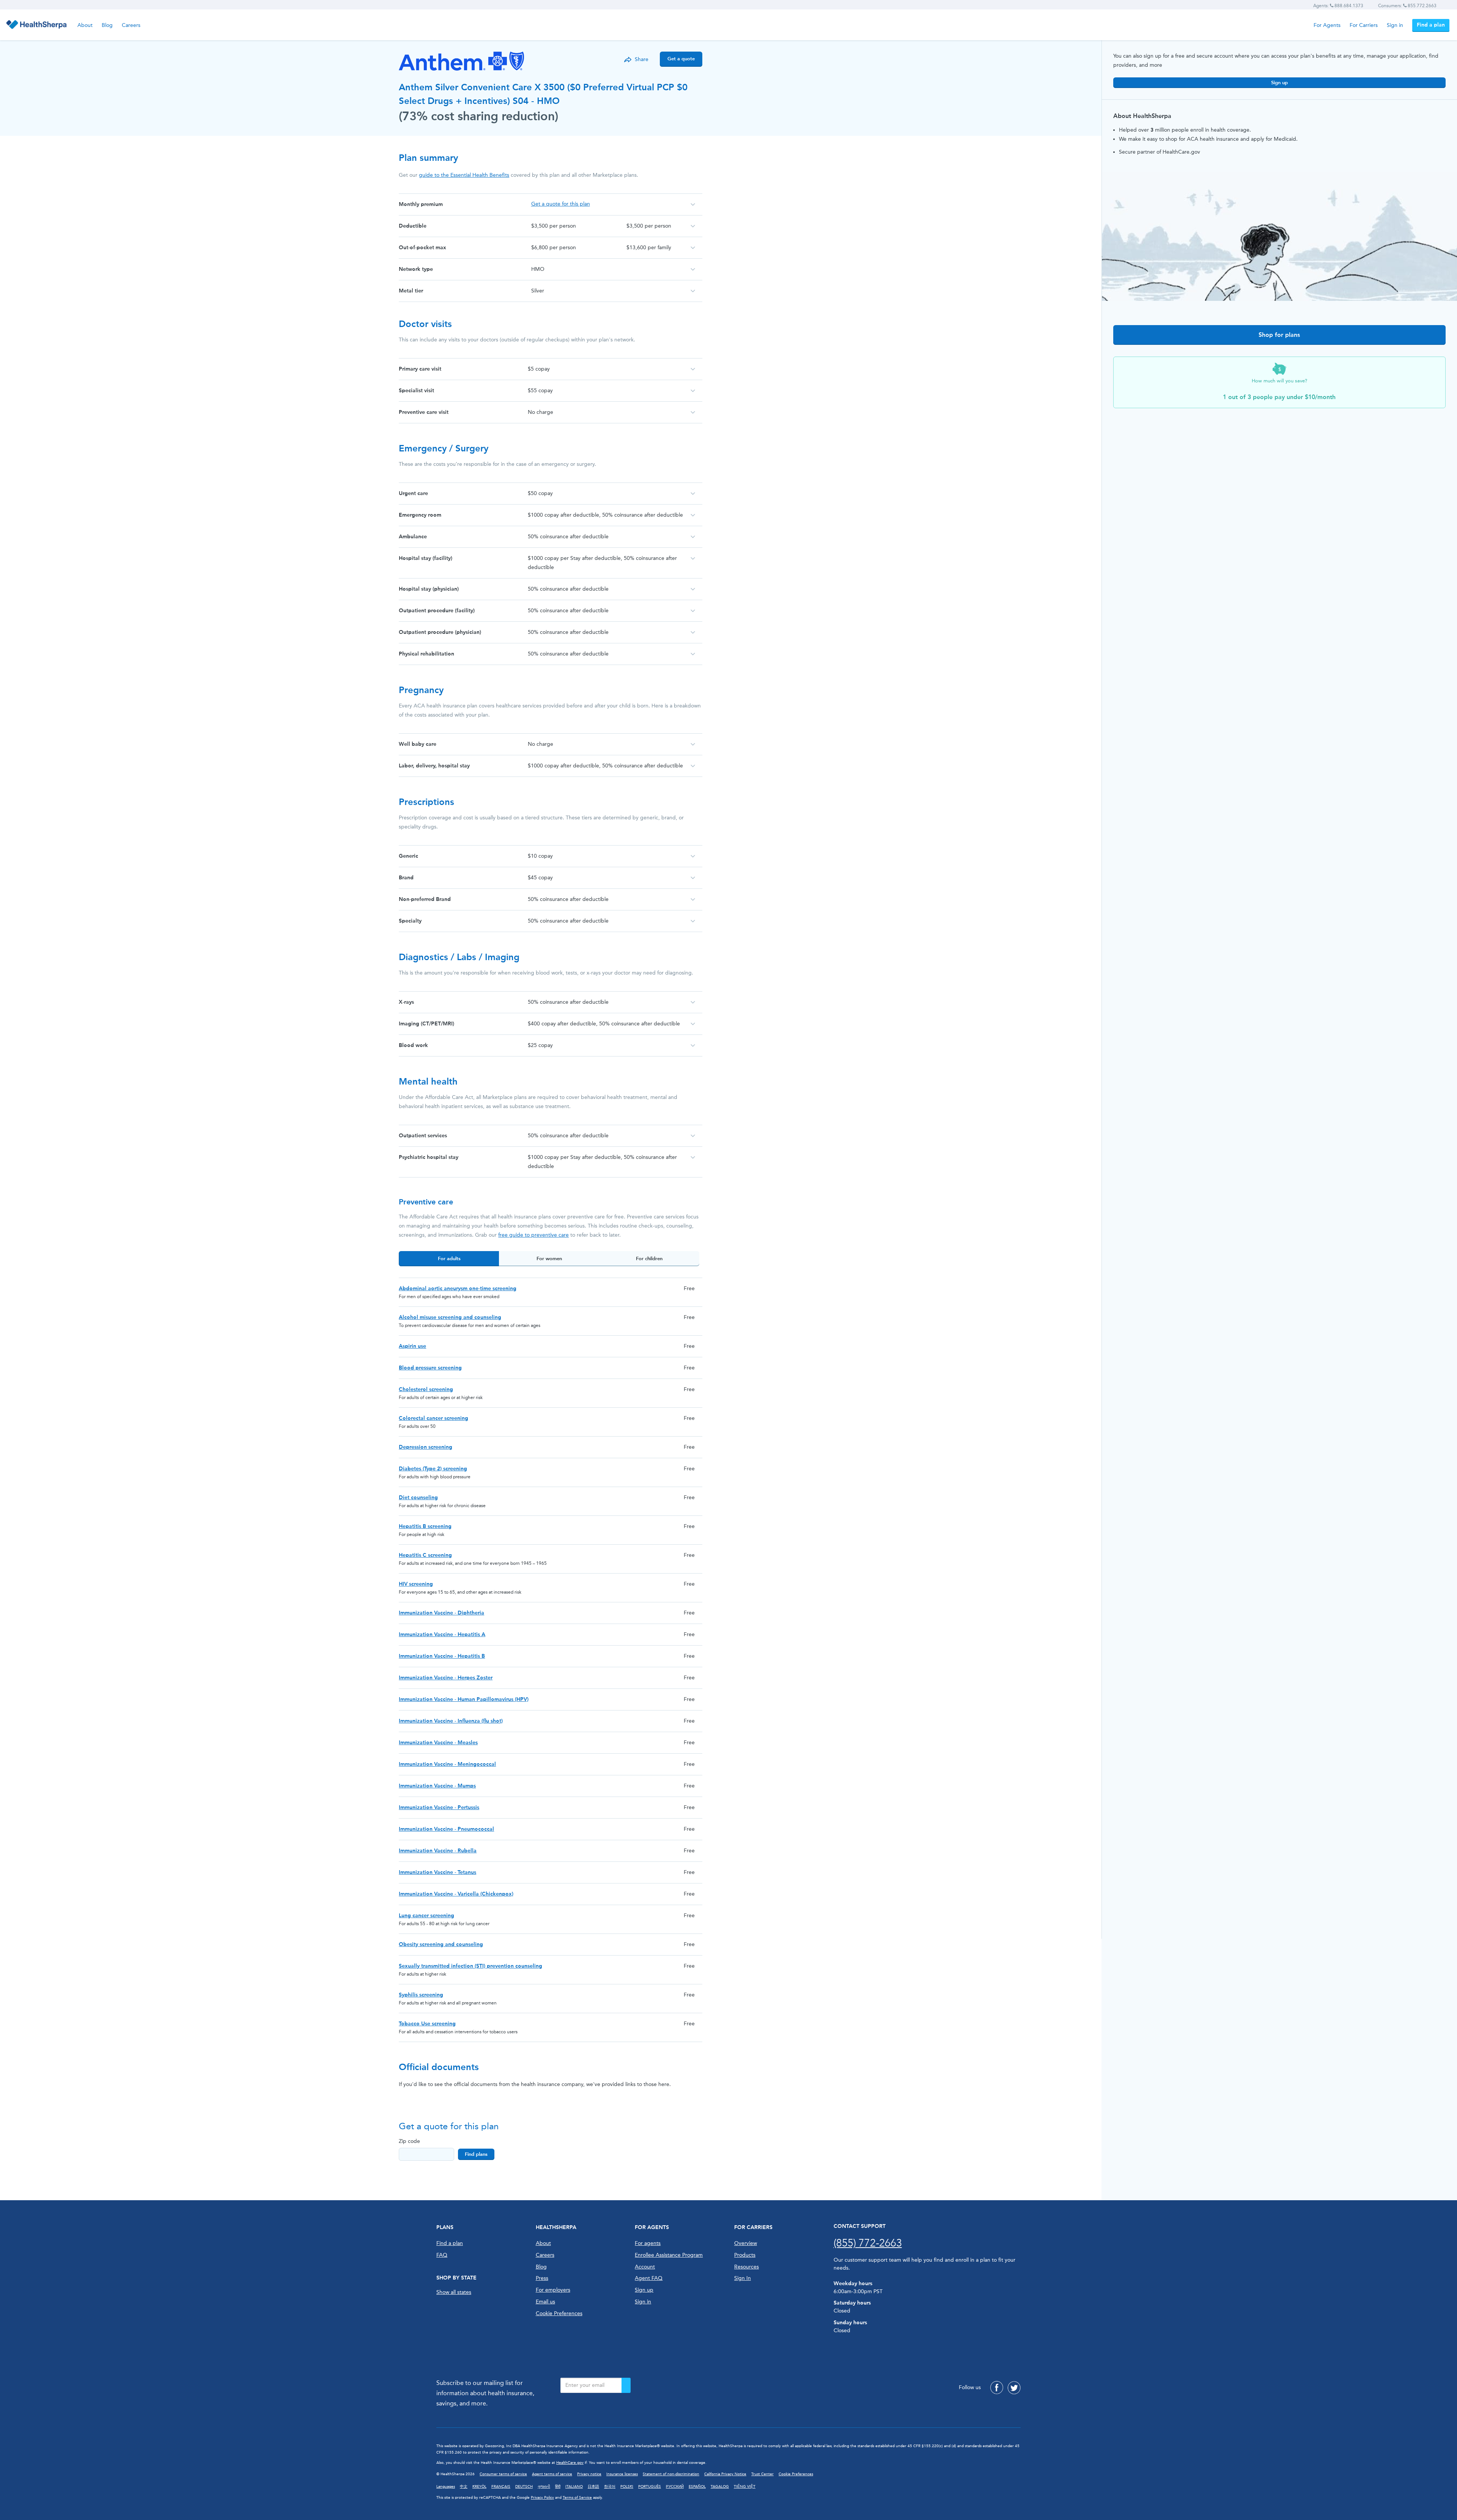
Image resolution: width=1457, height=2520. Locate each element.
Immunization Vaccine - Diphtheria (441, 1613)
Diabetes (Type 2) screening (433, 1469)
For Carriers (1364, 25)
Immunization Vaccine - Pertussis (439, 1807)
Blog (107, 25)
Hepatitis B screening (425, 1526)
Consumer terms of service (503, 2474)
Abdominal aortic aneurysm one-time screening (458, 1288)
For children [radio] (649, 1258)
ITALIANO (574, 2487)
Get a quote (681, 59)
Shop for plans (1279, 335)
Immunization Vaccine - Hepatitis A (442, 1634)
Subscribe (626, 2385)
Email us (545, 2302)
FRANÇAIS (501, 2487)
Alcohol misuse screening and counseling (450, 1317)
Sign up (1279, 83)
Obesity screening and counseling (441, 1944)
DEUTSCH (524, 2487)
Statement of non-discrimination (671, 2474)
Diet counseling (418, 1497)
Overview (746, 2243)
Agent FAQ (649, 2278)
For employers (553, 2290)
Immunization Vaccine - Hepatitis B (442, 1656)
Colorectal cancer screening (433, 1418)
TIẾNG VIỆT (745, 2487)
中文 (464, 2487)
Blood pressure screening (430, 1368)
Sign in (1395, 25)
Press (542, 2278)
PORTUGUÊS (650, 2487)
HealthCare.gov (570, 2463)
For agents (648, 2243)
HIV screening (416, 1584)
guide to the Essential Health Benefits (464, 175)
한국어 (610, 2487)
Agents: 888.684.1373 (1338, 6)
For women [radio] (549, 1258)
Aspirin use (412, 1346)
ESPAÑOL (697, 2487)
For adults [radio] (449, 1258)
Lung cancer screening (426, 1916)
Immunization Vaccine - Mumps (437, 1786)
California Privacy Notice (725, 2474)
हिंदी (558, 2487)
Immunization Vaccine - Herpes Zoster (446, 1678)
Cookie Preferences (559, 2313)
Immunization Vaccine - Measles (438, 1743)
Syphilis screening (421, 1995)
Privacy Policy (542, 2498)
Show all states (454, 2292)
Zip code (409, 2141)
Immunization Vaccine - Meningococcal (447, 1764)
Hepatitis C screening (425, 1555)
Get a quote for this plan (561, 204)
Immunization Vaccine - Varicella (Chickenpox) (456, 1894)
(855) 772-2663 (868, 2243)
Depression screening (426, 1447)
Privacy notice (589, 2474)
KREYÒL (479, 2487)
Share (642, 59)
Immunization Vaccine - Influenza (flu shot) (451, 1721)
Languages (446, 2487)
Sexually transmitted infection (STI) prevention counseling (470, 1966)
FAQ (442, 2255)
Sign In (743, 2278)
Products (745, 2255)
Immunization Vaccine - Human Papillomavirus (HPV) (464, 1699)
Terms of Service (577, 2498)
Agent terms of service (552, 2474)
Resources (747, 2267)
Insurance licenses (622, 2474)
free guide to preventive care (533, 1235)
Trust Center (762, 2474)
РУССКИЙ (675, 2487)
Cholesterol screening (426, 1389)
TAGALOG (720, 2487)
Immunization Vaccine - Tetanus (437, 1872)
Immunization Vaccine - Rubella (438, 1851)
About (85, 25)
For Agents (1327, 25)
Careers (131, 25)
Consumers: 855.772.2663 (1407, 6)
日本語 (593, 2487)
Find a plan (1431, 25)
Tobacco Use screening (427, 2024)
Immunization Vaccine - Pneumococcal (446, 1829)
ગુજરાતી (544, 2487)
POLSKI (627, 2487)
